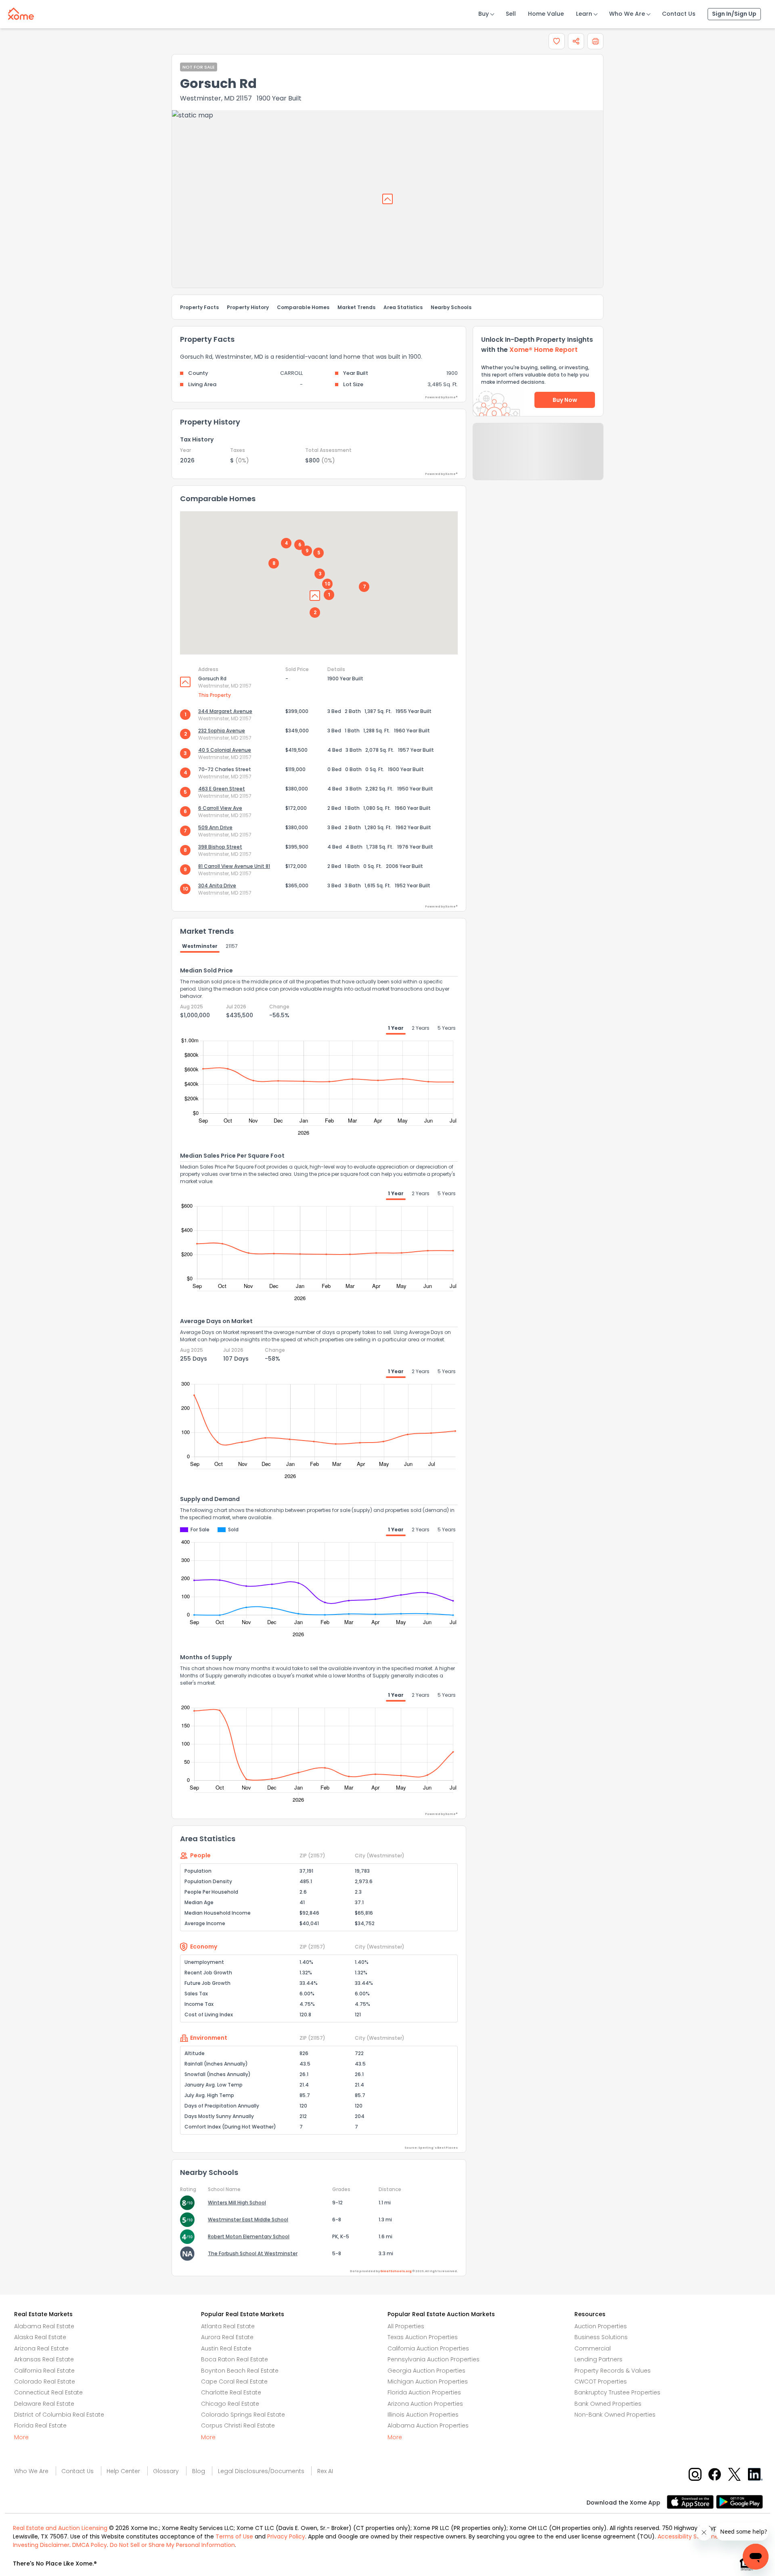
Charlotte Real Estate (231, 2392)
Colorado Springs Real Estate (243, 2415)
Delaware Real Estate (44, 2404)
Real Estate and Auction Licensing (60, 2528)
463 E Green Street (222, 789)
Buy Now (565, 400)
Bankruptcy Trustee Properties (617, 2392)
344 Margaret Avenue (225, 711)
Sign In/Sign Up (734, 14)
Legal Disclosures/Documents (261, 2471)
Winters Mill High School (237, 2203)
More (21, 2437)
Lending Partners (598, 2359)
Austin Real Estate (226, 2348)
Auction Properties (601, 2326)
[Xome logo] (21, 12)
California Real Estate (44, 2371)
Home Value (546, 14)
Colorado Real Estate (45, 2382)
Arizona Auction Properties (425, 2404)
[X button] (735, 2474)
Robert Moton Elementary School (249, 2236)
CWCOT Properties (601, 2382)
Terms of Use (234, 2536)
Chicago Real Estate (230, 2404)
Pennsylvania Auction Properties (434, 2359)
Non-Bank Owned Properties (615, 2415)
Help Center (123, 2471)
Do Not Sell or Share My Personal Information (172, 2545)
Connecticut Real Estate (48, 2392)
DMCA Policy (90, 2545)
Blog (199, 2471)
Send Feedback (538, 460)
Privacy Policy (286, 2536)
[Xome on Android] (739, 2501)
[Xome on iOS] (691, 2501)
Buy (484, 14)
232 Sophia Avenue (222, 731)
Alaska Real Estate (40, 2337)
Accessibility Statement (691, 2536)
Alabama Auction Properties (428, 2425)
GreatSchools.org (396, 2271)
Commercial (593, 2348)
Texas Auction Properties (423, 2337)
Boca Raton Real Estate (235, 2359)
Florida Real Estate (40, 2425)
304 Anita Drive (217, 885)
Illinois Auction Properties (423, 2415)
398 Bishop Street (220, 847)
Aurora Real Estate (227, 2337)
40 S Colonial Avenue (225, 750)
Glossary (166, 2471)
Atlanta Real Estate (228, 2326)
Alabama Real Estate (44, 2326)
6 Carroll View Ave (220, 808)
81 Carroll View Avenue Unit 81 (234, 866)
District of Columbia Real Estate (59, 2415)
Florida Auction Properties (424, 2392)
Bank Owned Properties (608, 2404)
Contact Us (679, 14)
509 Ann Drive (215, 827)
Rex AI (325, 2471)
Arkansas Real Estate (44, 2359)
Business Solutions (601, 2337)
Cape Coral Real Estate (234, 2382)
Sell (511, 14)
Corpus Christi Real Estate (238, 2425)
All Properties (406, 2326)
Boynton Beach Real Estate (240, 2371)
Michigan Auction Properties (428, 2382)
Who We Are (627, 14)
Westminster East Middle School (248, 2219)
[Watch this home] (557, 41)
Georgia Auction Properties (426, 2371)
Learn (584, 14)
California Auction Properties (428, 2348)
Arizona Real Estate (41, 2348)
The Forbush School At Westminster (253, 2253)
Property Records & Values (613, 2371)
